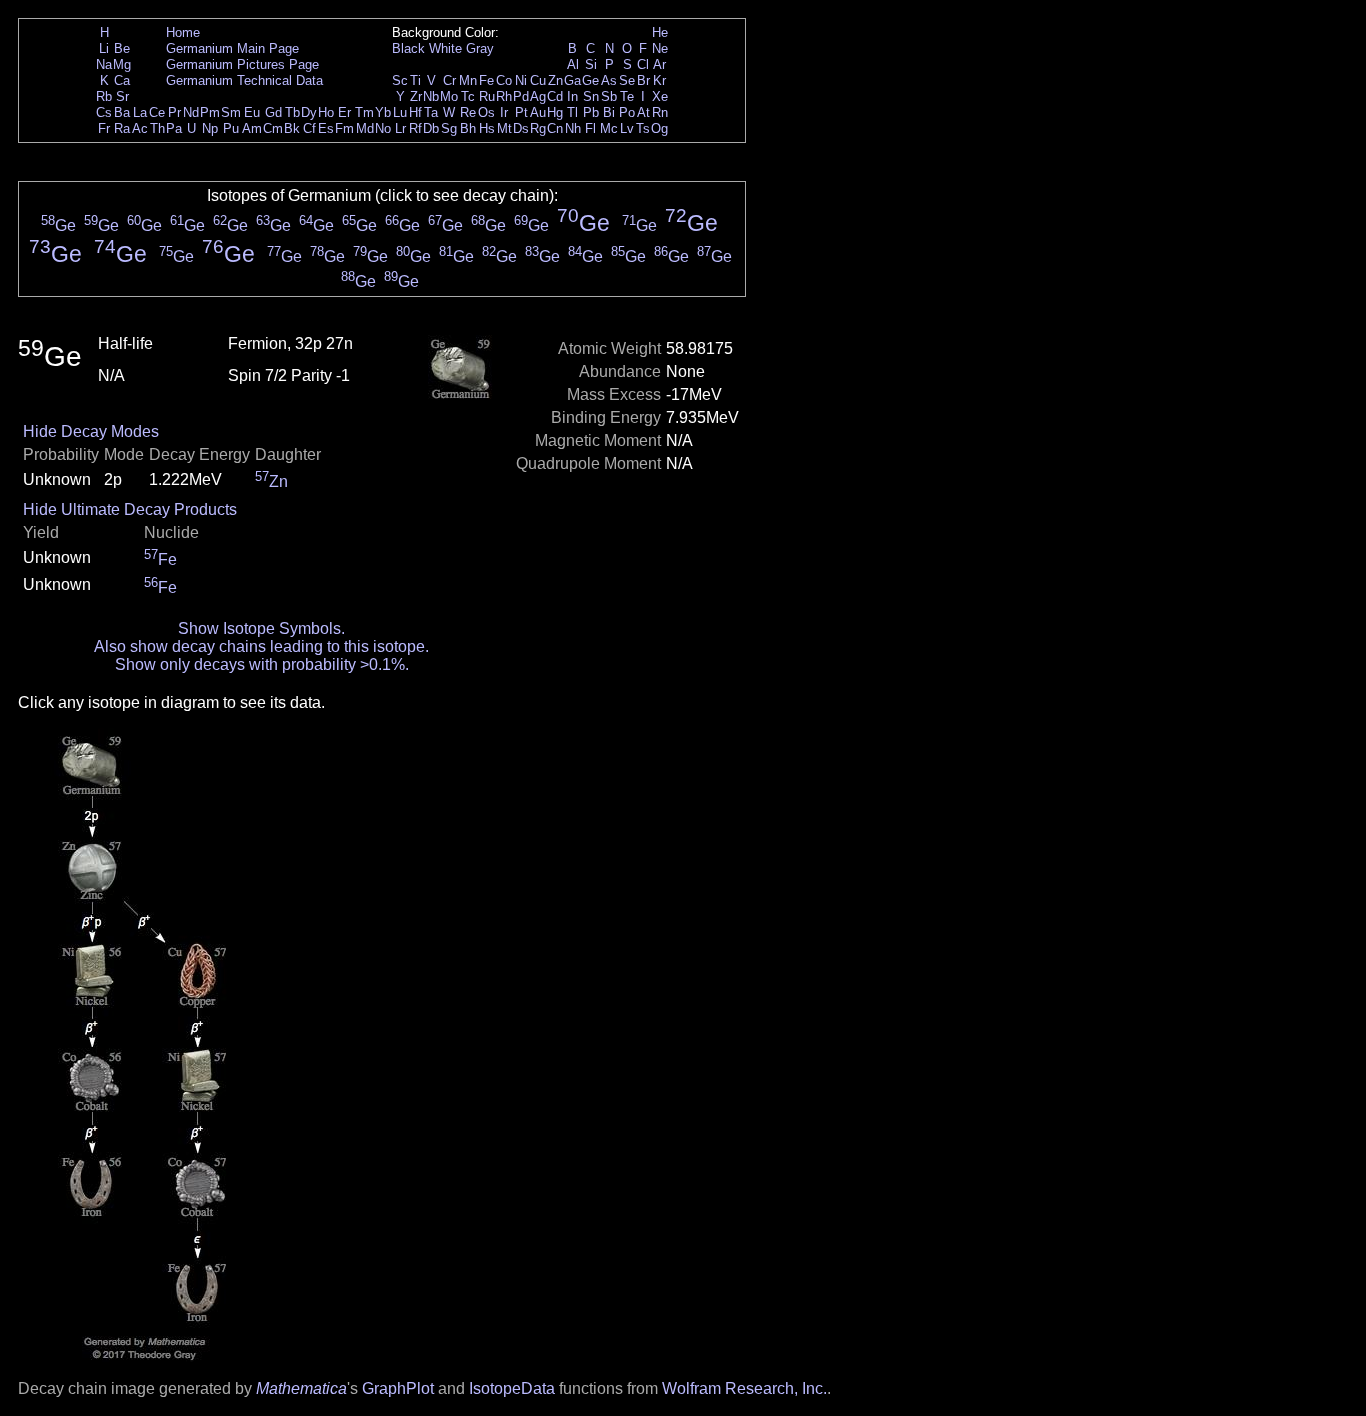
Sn (591, 96)
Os (486, 112)
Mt (504, 128)
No (383, 128)
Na (104, 64)
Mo (449, 96)
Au (538, 112)
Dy (309, 112)
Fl (590, 128)
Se (627, 80)
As (609, 80)
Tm (364, 112)
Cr (449, 80)
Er (344, 112)
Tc (468, 96)
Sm (231, 112)
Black (408, 48)
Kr (659, 80)
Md (365, 128)
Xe (660, 96)
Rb (104, 96)
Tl (572, 112)
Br (643, 80)
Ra (122, 128)
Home (183, 32)
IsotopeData (512, 1388)
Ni (521, 80)
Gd (273, 112)
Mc (609, 128)
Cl (643, 64)
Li (104, 48)
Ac (140, 128)
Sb (609, 96)
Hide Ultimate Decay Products (130, 509)
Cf (309, 128)
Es (326, 128)
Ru (487, 96)
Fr (104, 128)
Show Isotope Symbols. (261, 628)
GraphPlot (398, 1388)
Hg (555, 112)
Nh (573, 128)
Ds (521, 128)
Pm (210, 112)
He (660, 32)
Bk (292, 128)
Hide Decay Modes (91, 431)
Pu (231, 128)
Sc (400, 80)
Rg (538, 128)
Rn (660, 112)
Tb (292, 112)
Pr (174, 112)
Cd (555, 96)
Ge (590, 80)
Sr (122, 96)
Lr (400, 128)
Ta (431, 112)
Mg (122, 64)
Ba (122, 112)
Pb (591, 112)
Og (659, 128)
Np (210, 128)
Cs (104, 112)
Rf (415, 128)
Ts (643, 128)
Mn (468, 80)
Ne (660, 48)
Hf (415, 112)
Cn (555, 128)
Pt (521, 112)
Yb (383, 112)
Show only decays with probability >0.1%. (262, 664)
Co (504, 80)
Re (468, 112)
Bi (609, 112)
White (445, 48)
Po (627, 112)
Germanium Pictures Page (242, 64)
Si (591, 64)
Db (431, 128)
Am (252, 128)
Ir (504, 112)
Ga (572, 80)
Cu (538, 80)
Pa (174, 128)
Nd (191, 112)
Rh (504, 96)
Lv (627, 128)
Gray (480, 48)
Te (627, 96)
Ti (415, 80)
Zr (416, 96)
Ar (659, 64)
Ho (326, 112)
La (140, 112)
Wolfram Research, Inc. (744, 1388)
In (572, 96)
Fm (344, 128)
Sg (449, 128)
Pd (521, 96)
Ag (538, 96)
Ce (157, 112)
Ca (122, 80)
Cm (273, 128)
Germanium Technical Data (244, 80)
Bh (468, 128)
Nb (431, 96)
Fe (486, 80)
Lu (400, 112)
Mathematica (301, 1388)
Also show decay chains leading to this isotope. (261, 646)
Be (122, 48)
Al (573, 64)
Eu (252, 112)
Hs (487, 128)
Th (157, 128)
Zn (555, 80)
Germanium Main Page (232, 48)
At (643, 112)
